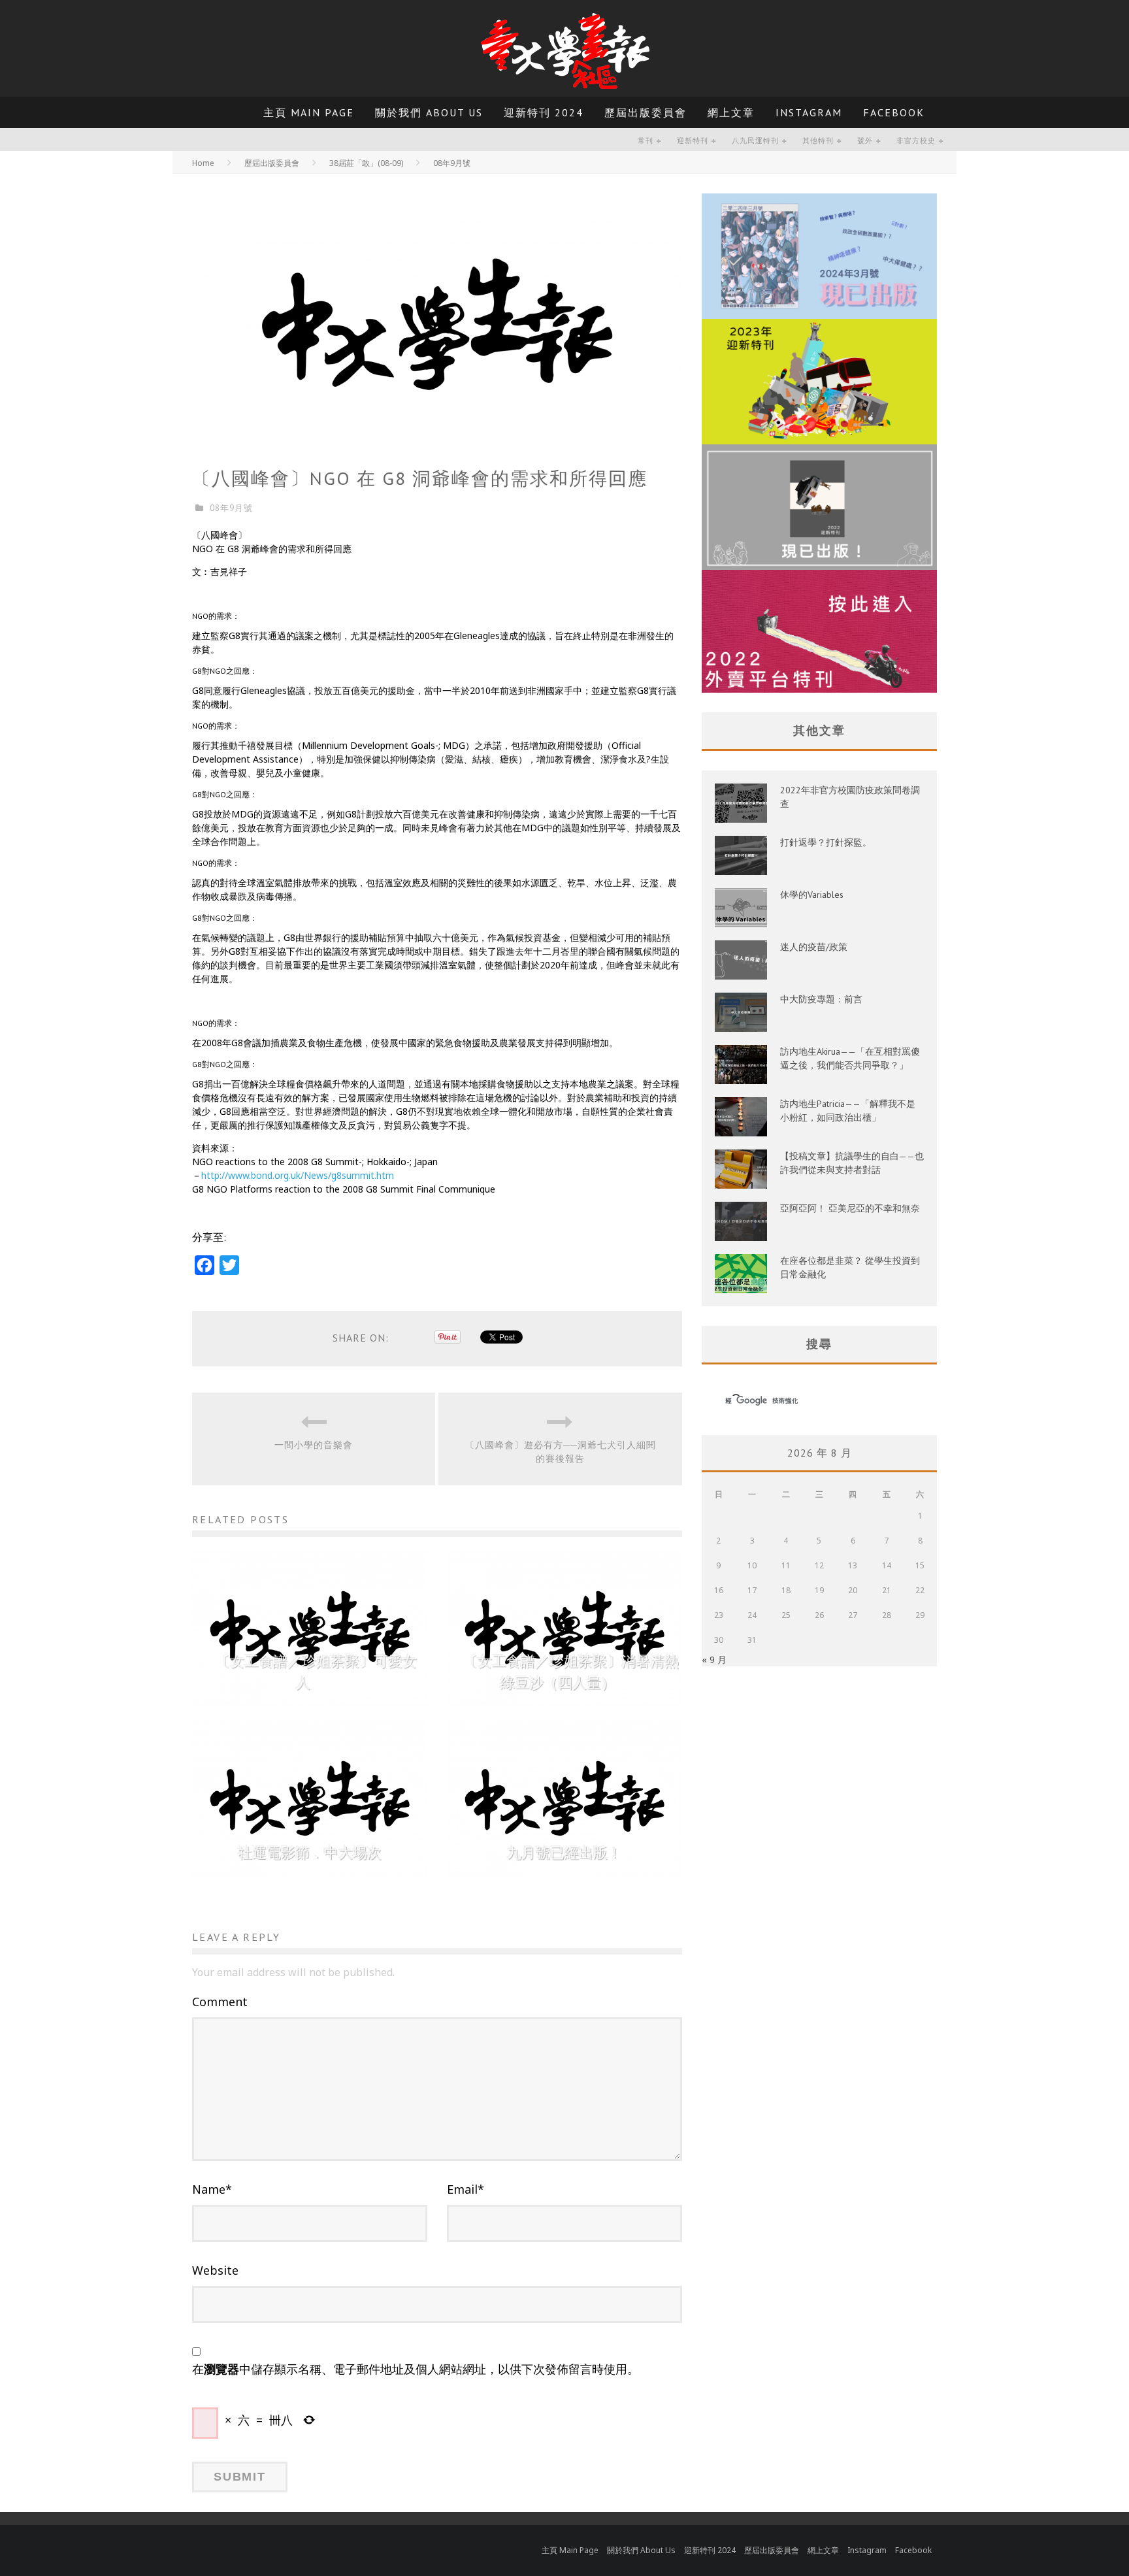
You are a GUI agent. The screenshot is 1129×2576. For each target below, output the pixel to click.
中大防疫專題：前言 (821, 999)
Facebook (894, 112)
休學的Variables (812, 895)
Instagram (809, 112)
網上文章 (731, 112)
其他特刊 (818, 140)
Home (203, 163)
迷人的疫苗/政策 (814, 947)
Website (215, 2270)
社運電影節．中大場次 (310, 1853)
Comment (220, 2002)
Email (466, 2189)
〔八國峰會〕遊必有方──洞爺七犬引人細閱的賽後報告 (561, 1452)
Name (212, 2189)
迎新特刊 (693, 140)
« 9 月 (714, 1660)
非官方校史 (916, 140)
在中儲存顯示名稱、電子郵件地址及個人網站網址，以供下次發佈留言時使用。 (416, 2369)
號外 (865, 140)
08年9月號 (231, 508)
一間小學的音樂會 (314, 1445)
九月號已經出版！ (564, 1853)
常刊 (646, 140)
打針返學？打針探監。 (826, 842)
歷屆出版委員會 (646, 112)
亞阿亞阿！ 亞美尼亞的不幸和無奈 (850, 1208)
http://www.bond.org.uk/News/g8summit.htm (298, 1175)
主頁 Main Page (309, 112)
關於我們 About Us (429, 112)
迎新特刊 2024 (544, 112)
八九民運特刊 (755, 140)
